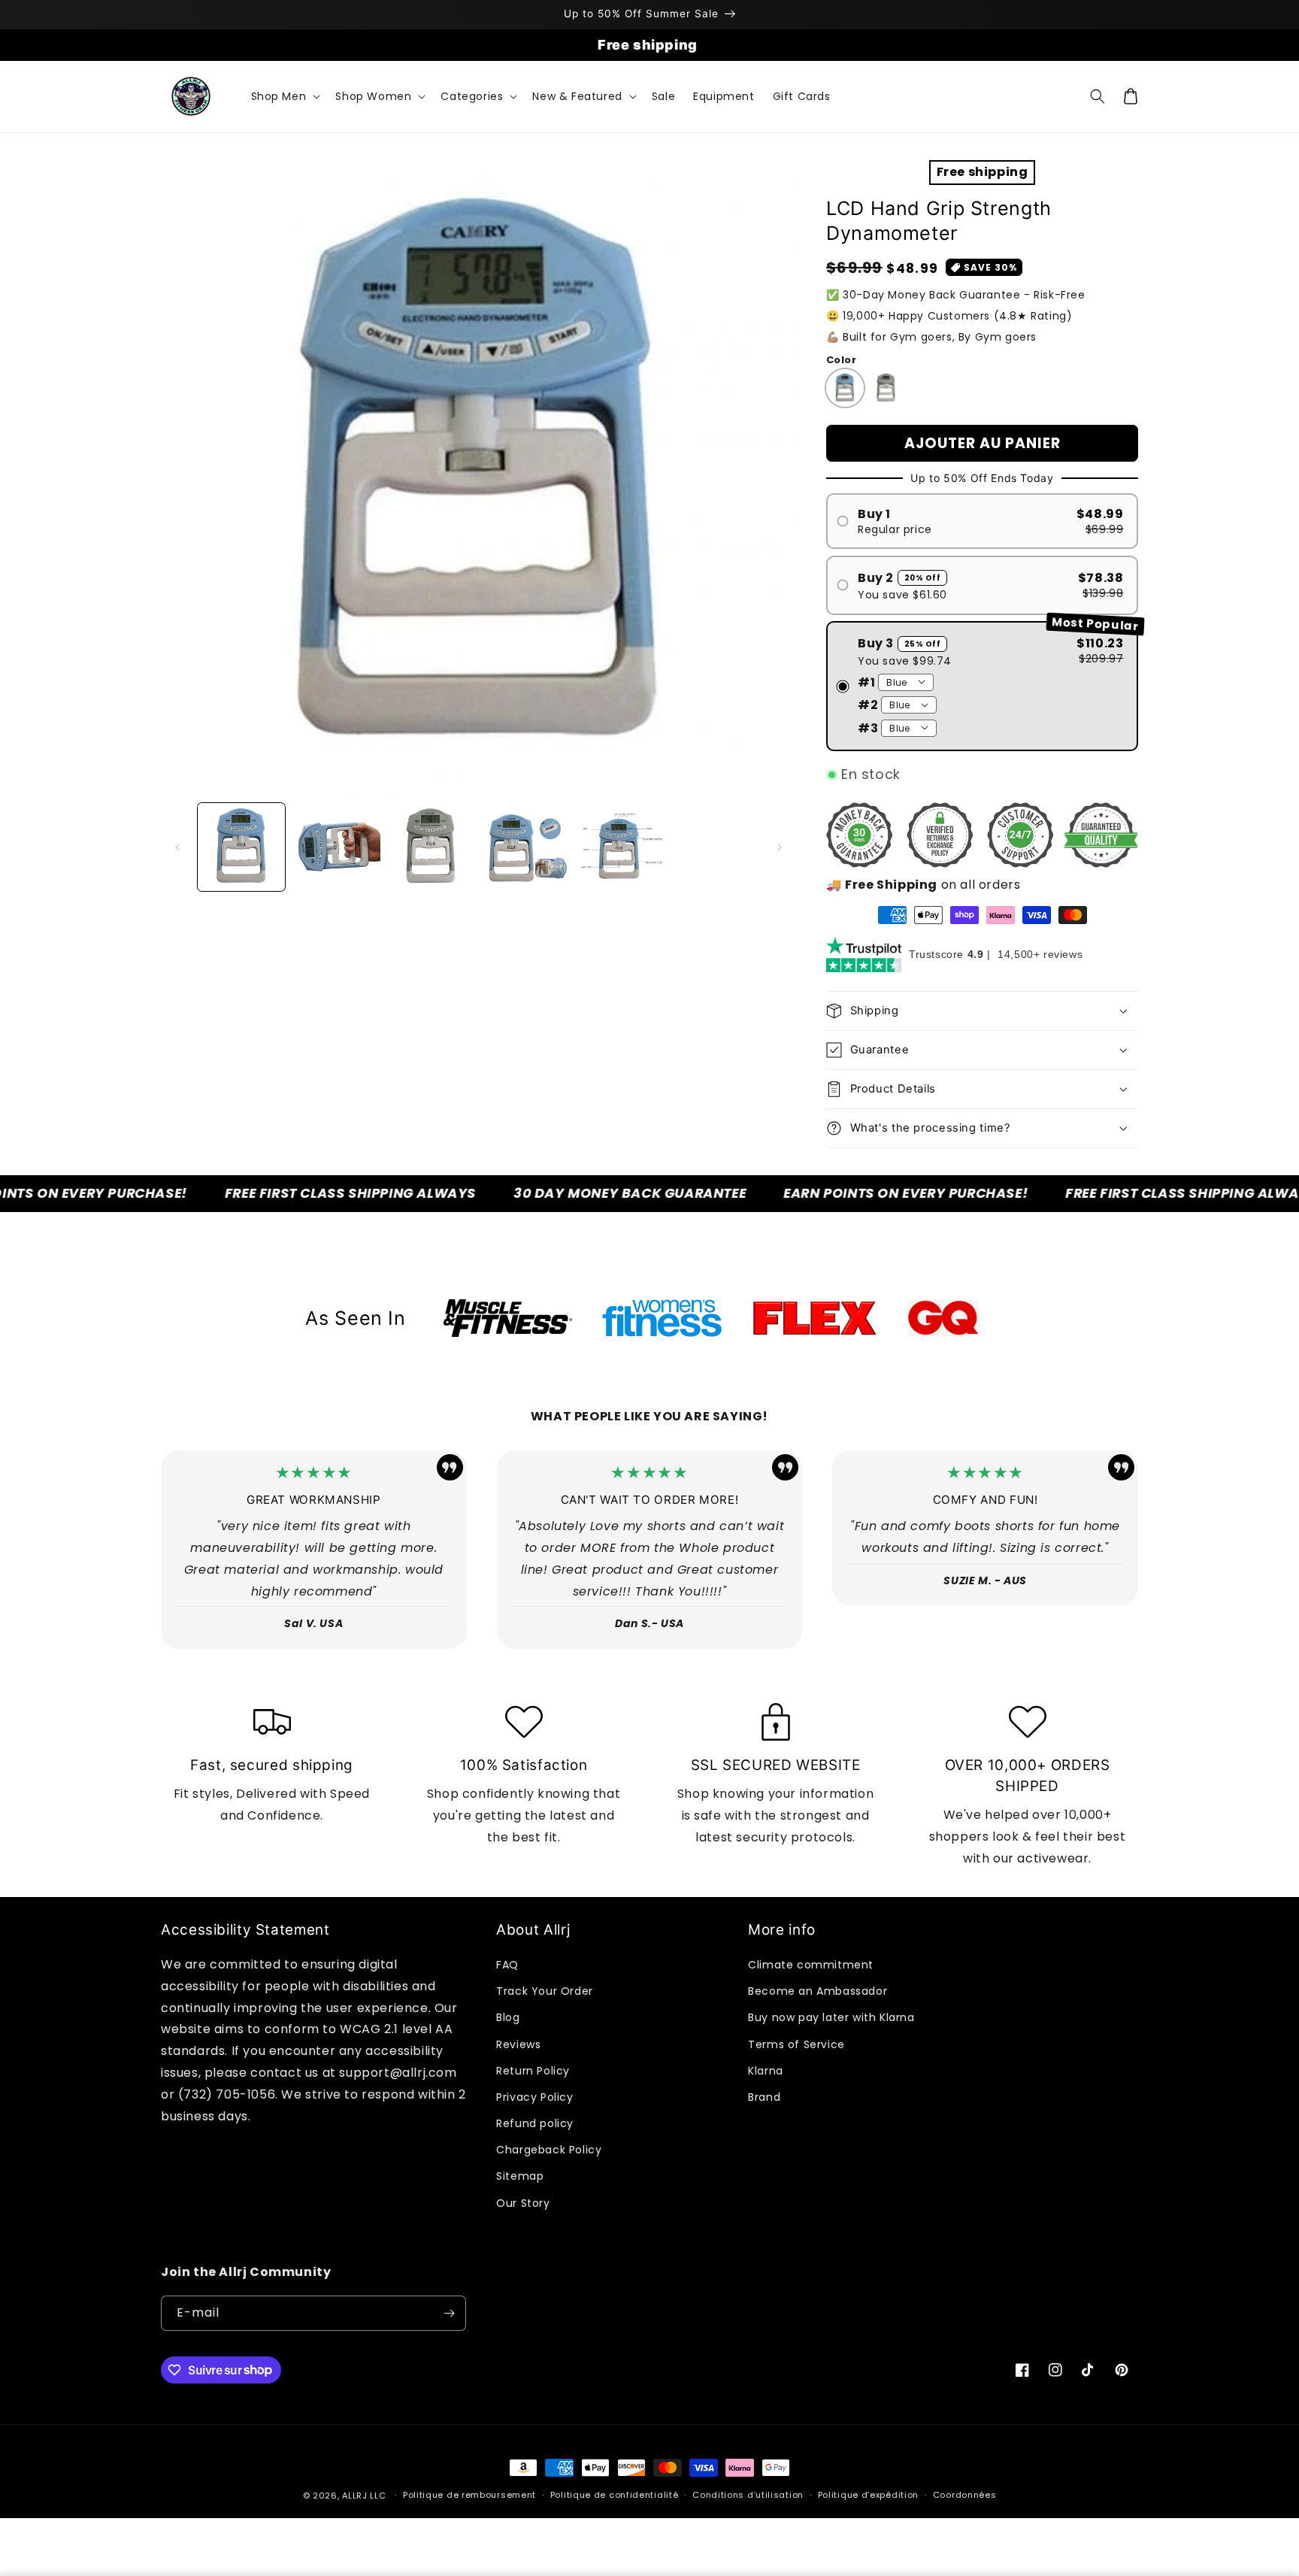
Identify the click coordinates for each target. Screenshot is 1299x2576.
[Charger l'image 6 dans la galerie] (622, 847)
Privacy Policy (534, 2097)
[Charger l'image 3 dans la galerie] (431, 847)
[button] (285, 96)
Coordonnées (965, 2495)
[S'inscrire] (449, 2313)
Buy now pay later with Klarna (831, 2017)
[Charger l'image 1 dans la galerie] (241, 847)
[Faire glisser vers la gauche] (177, 847)
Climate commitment (811, 1965)
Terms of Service (796, 2044)
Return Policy (533, 2071)
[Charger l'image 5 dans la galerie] (526, 847)
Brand (764, 2097)
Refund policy (535, 2123)
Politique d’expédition (868, 2495)
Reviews (518, 2044)
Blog (508, 2017)
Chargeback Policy (549, 2150)
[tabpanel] (508, 1318)
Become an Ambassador (818, 1991)
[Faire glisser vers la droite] (780, 847)
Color (841, 360)
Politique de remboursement (469, 2495)
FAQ (507, 1965)
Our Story (523, 2203)
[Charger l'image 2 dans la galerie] (336, 847)
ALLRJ (355, 2496)
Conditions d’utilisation (748, 2495)
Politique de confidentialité (615, 2495)
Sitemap (520, 2176)
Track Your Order (545, 1991)
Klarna (766, 2071)
